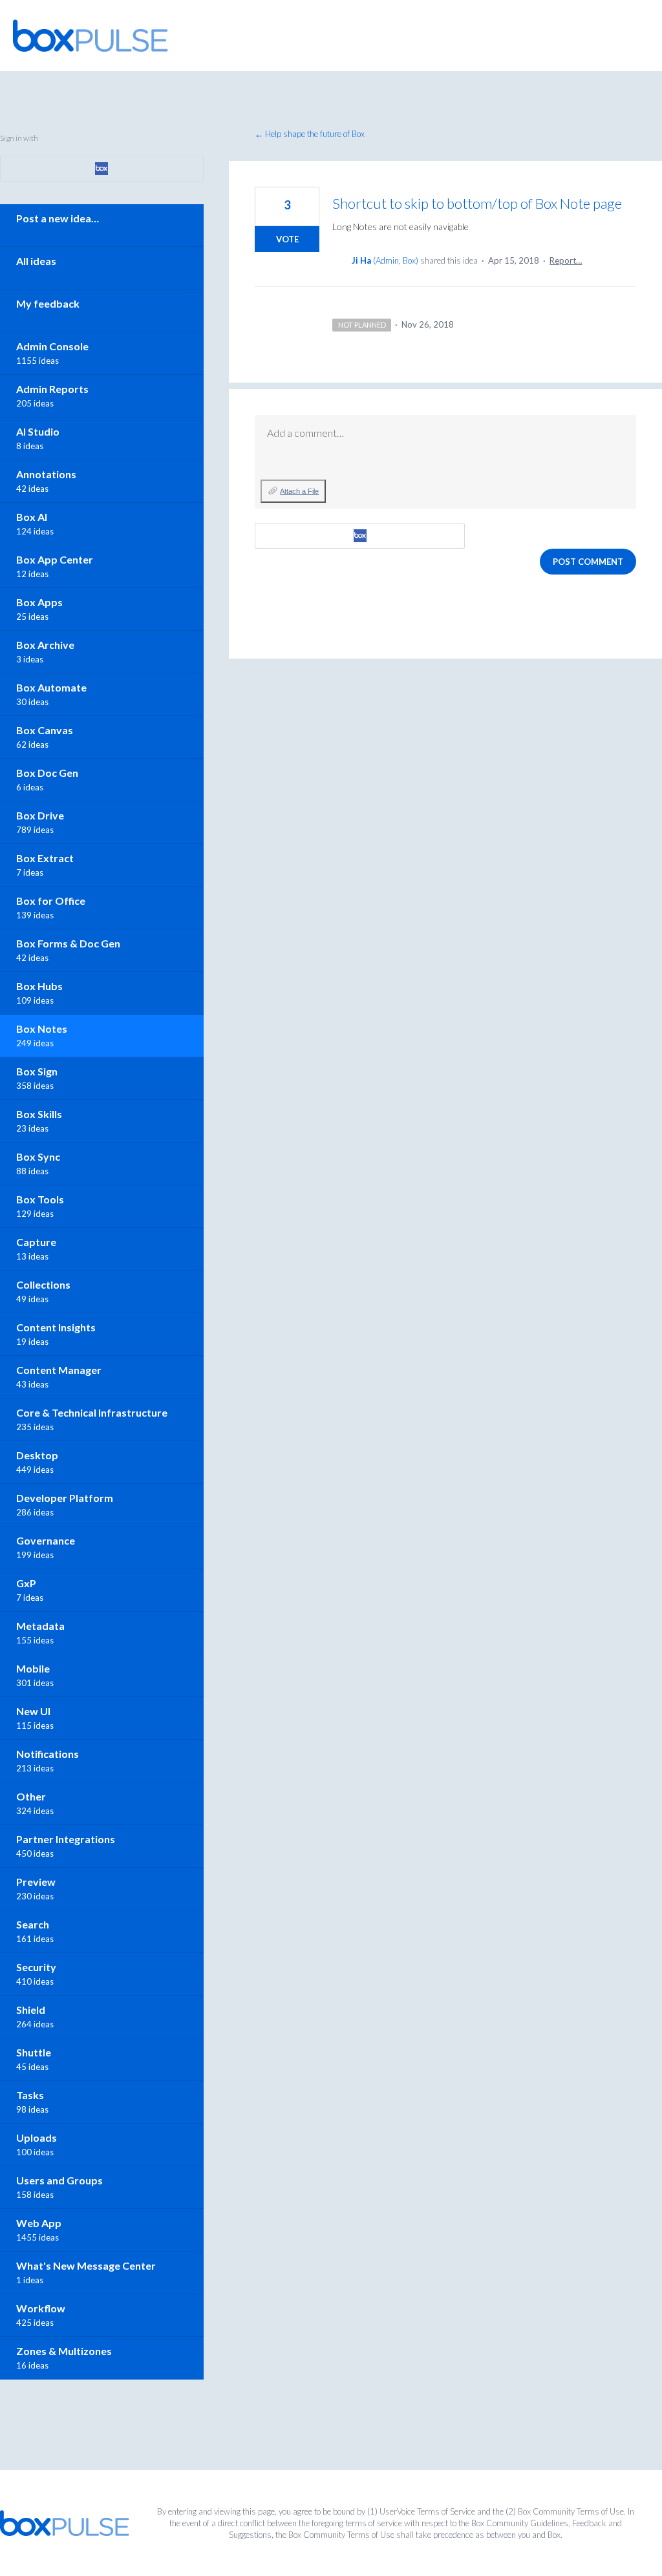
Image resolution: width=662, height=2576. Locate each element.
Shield (31, 2010)
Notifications (48, 1754)
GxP (26, 1583)
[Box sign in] (360, 536)
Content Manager (59, 1370)
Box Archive (45, 645)
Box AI (32, 517)
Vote (287, 239)
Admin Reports (52, 389)
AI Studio (38, 431)
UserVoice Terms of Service (427, 2511)
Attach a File (299, 491)
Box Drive (40, 815)
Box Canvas (45, 730)
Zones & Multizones (64, 2351)
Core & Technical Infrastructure (92, 1412)
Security (36, 1967)
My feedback (48, 303)
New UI (33, 1711)
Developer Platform (65, 1498)
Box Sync (38, 1156)
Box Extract (45, 858)
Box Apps (39, 602)
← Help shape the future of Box (310, 134)
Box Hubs (39, 986)
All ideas (36, 261)
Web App (39, 2223)
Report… (566, 260)
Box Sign (37, 1071)
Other (31, 1796)
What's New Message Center (86, 2265)
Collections (43, 1284)
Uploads (37, 2138)
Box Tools (40, 1199)
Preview (36, 1882)
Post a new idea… (58, 218)
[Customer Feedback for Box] (91, 36)
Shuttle (34, 2052)
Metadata (40, 1626)
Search (33, 1924)
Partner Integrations (66, 1839)
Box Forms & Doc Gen (68, 943)
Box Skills (39, 1114)
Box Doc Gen (47, 773)
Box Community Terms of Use (571, 2511)
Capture (36, 1242)
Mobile (33, 1668)
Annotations (46, 474)
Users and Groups (59, 2180)
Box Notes (42, 1029)
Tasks (30, 2095)
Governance (46, 1540)
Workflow (41, 2308)
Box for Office (51, 901)
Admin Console (52, 346)
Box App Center (55, 559)
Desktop (37, 1455)
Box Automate (51, 687)
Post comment (588, 562)
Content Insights (56, 1327)
